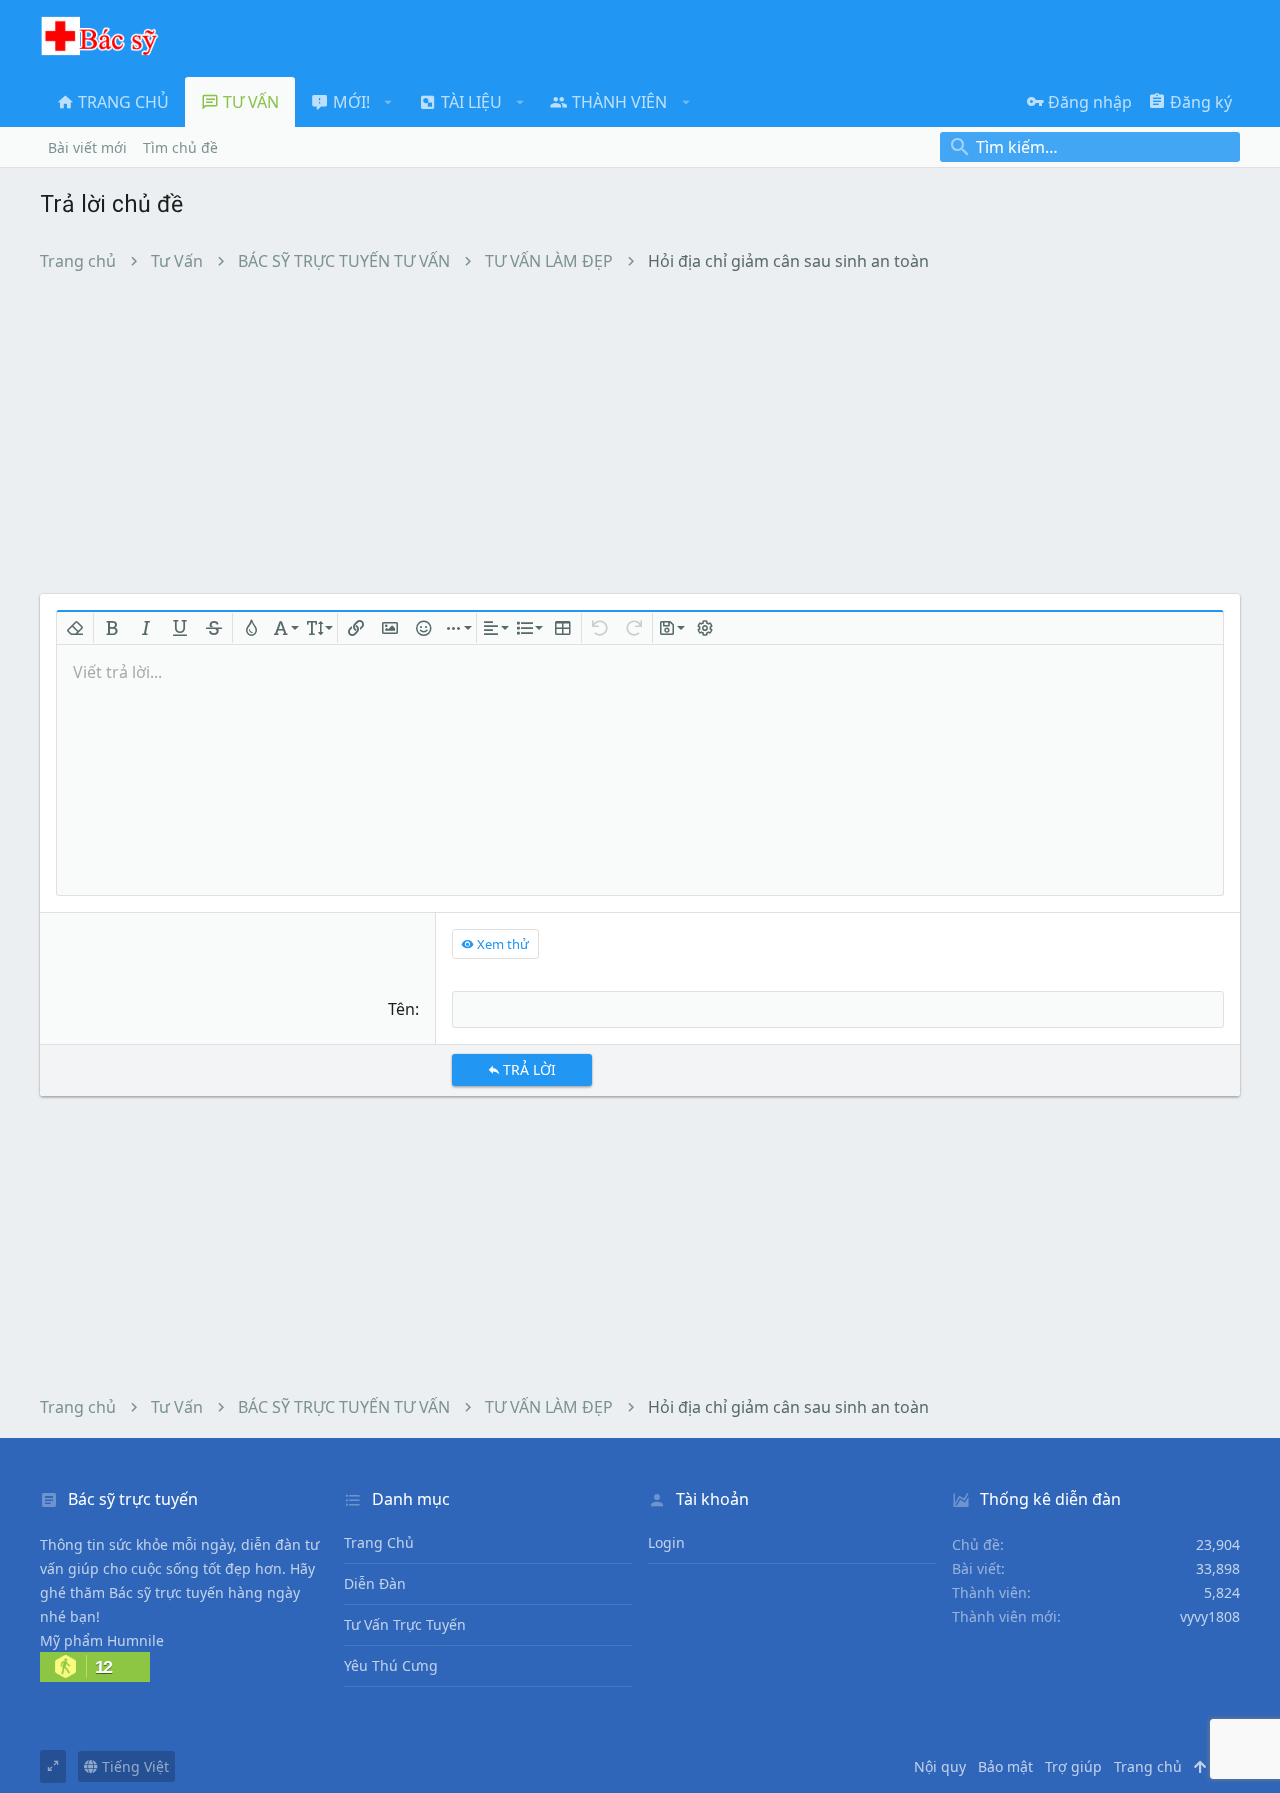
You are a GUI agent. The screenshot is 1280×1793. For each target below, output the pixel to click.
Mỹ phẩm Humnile (102, 1640)
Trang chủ (379, 1542)
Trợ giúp (1073, 1766)
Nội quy (940, 1766)
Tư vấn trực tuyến (405, 1624)
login (666, 1542)
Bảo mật (1005, 1766)
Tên (401, 1009)
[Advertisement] (640, 432)
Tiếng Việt (133, 1766)
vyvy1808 (1210, 1616)
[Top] (1200, 1767)
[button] (388, 102)
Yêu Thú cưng (391, 1665)
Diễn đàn (375, 1583)
